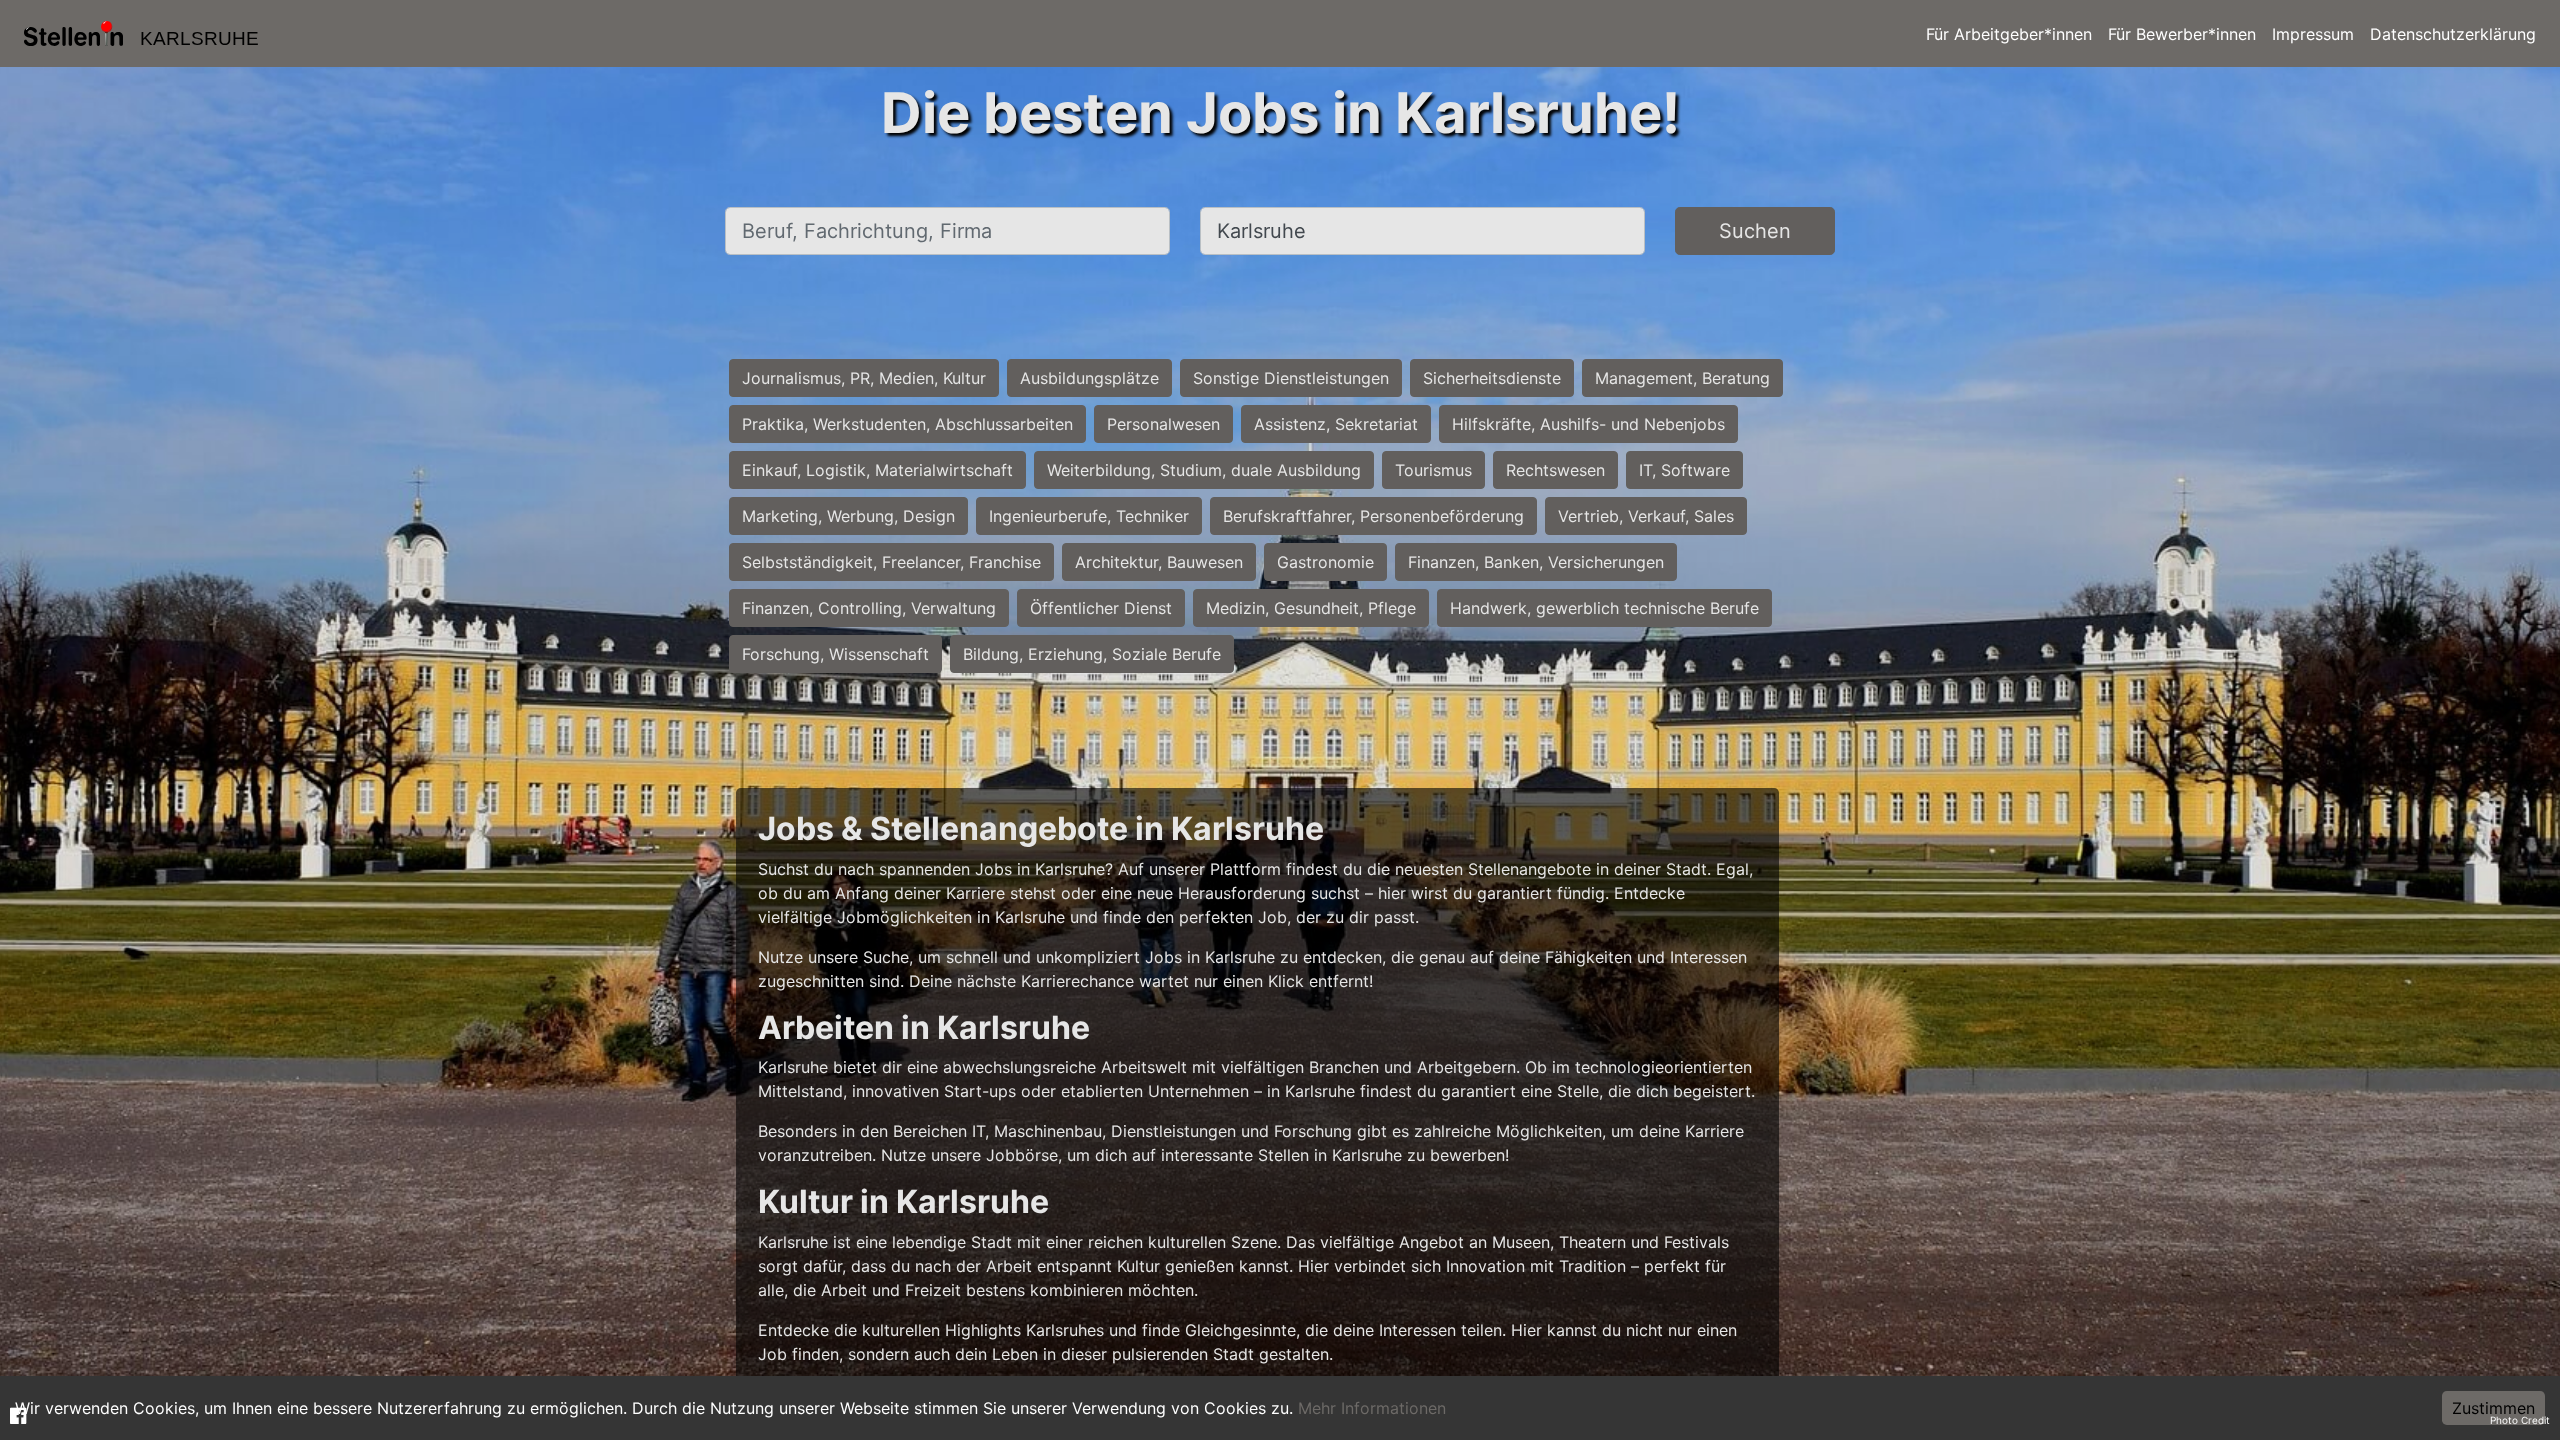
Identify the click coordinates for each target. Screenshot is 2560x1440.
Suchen (1755, 231)
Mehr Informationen (1372, 1408)
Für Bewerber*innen (2182, 34)
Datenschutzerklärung (2453, 34)
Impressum (2313, 34)
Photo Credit (2520, 1420)
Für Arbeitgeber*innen (2009, 34)
